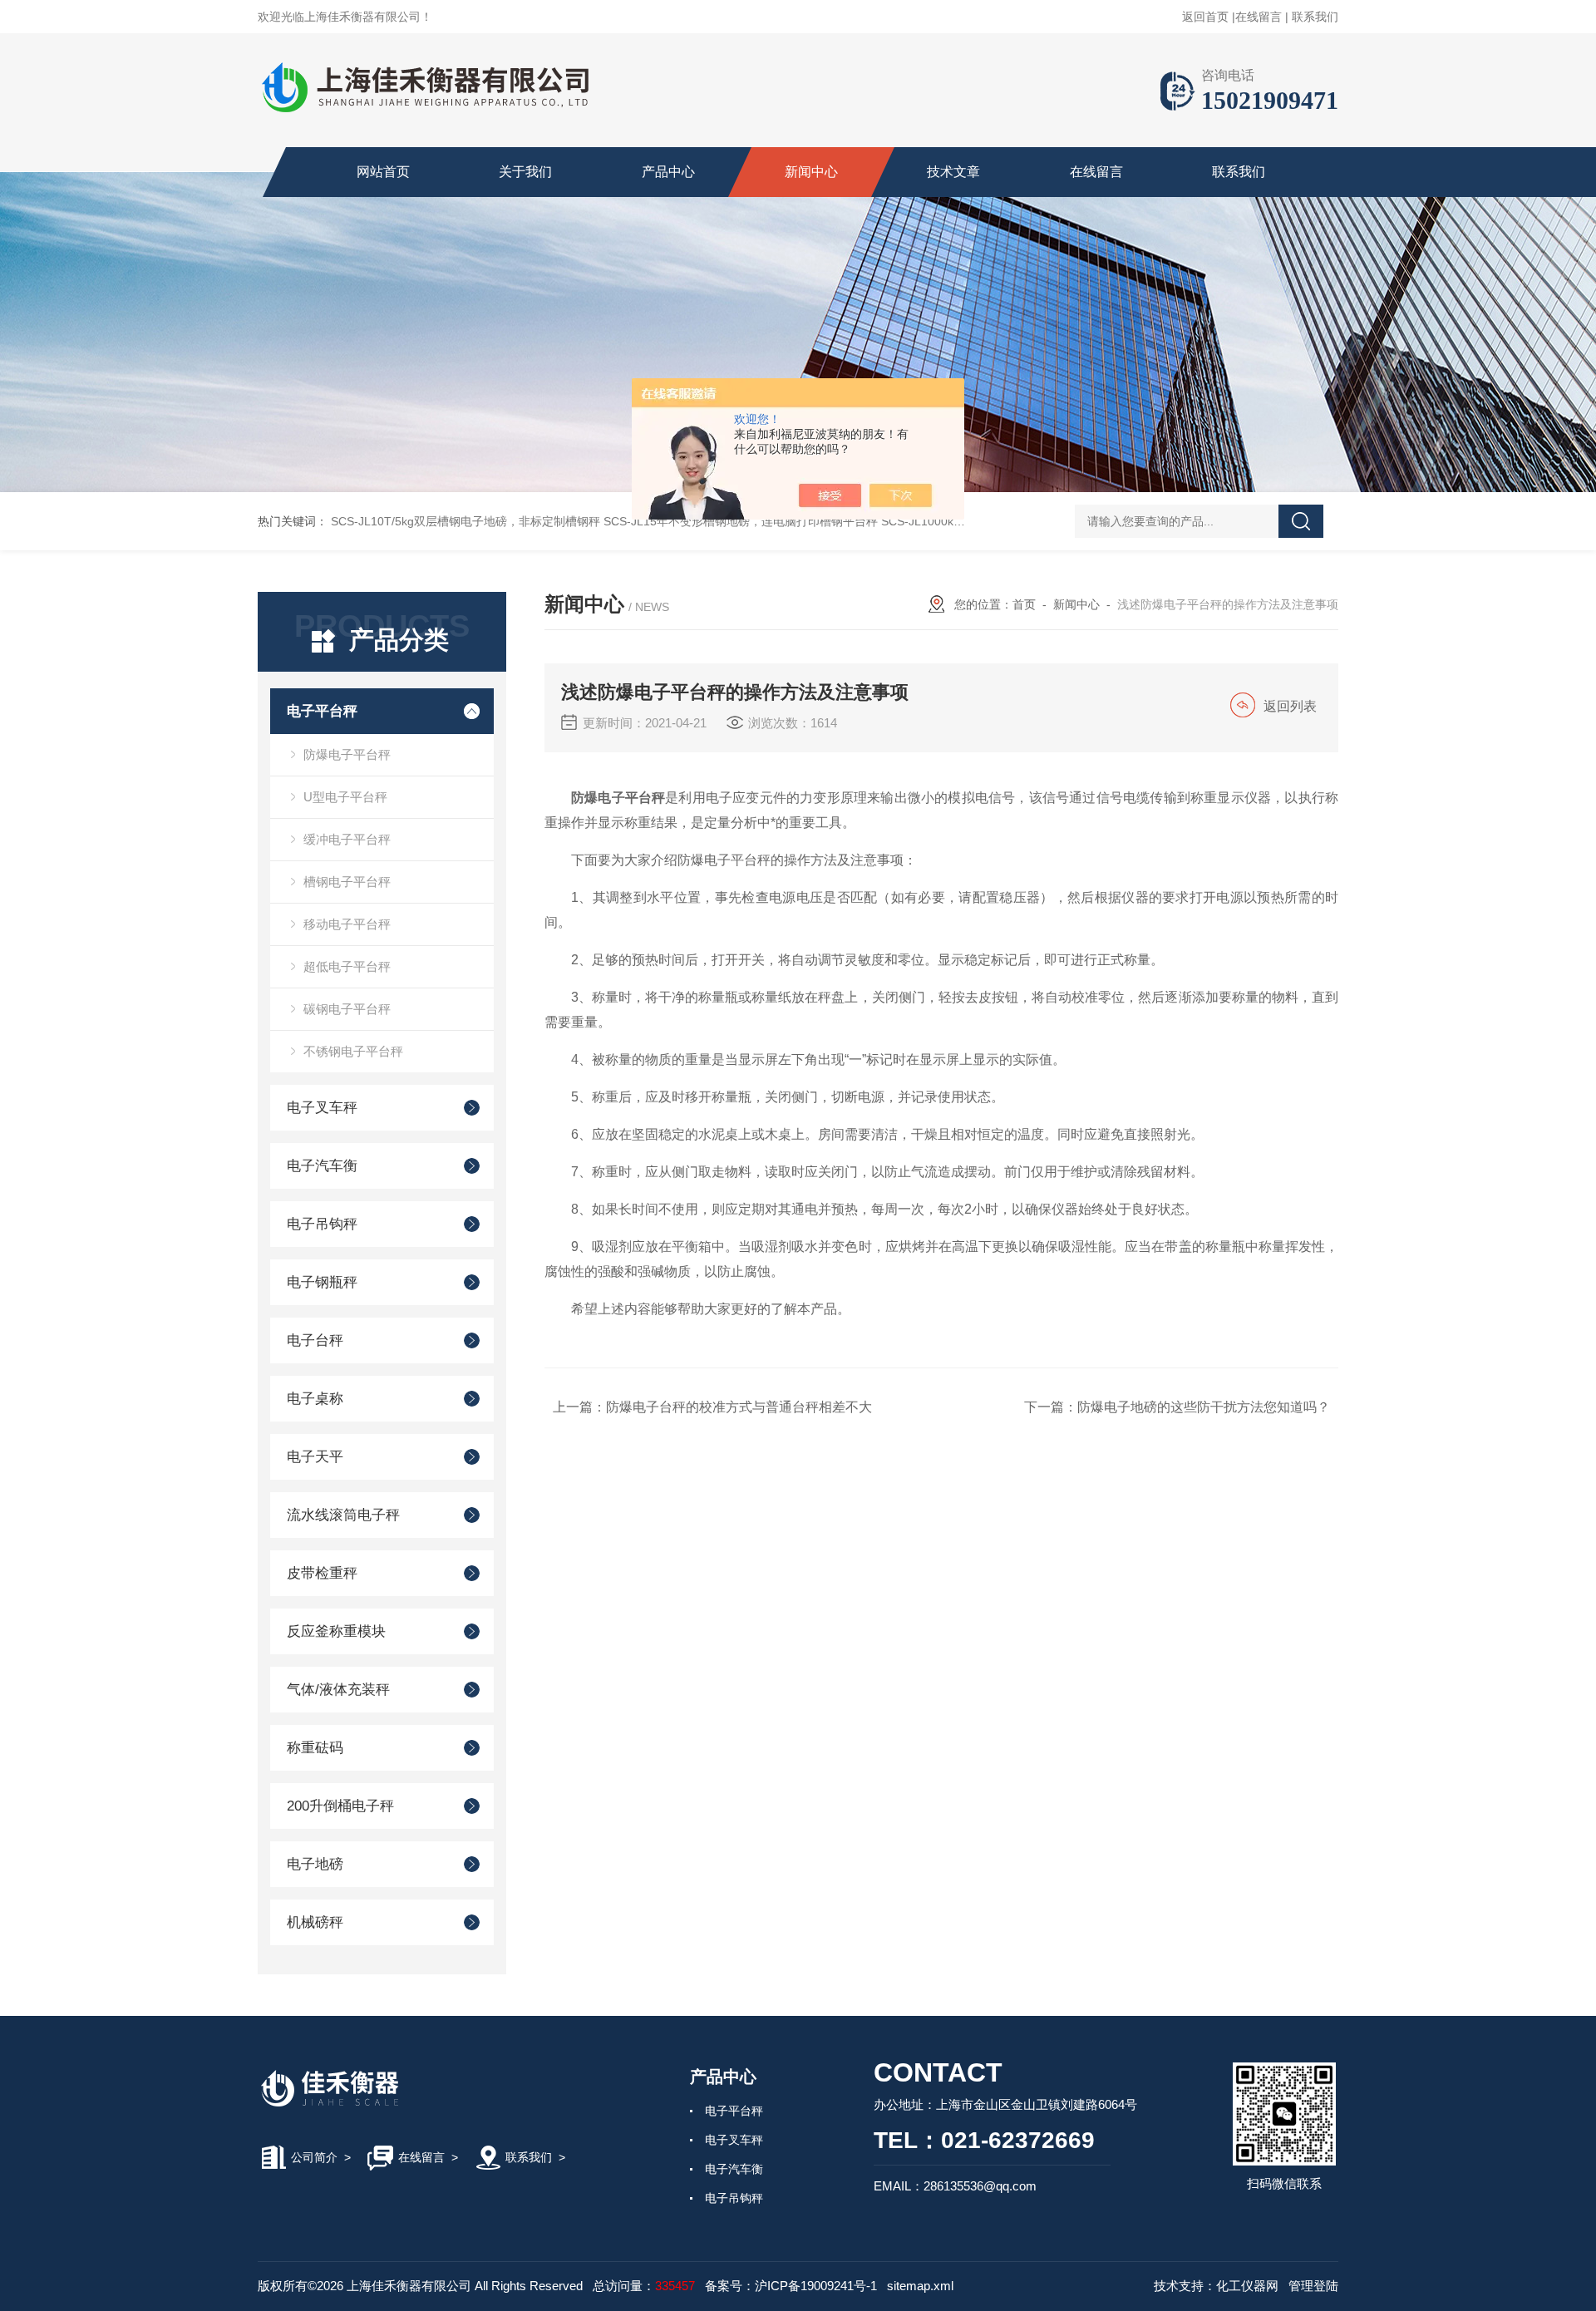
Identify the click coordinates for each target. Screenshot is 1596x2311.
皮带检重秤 (322, 1573)
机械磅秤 (315, 1922)
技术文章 (953, 172)
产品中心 (668, 172)
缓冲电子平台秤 (347, 839)
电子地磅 (315, 1864)
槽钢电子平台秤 (347, 882)
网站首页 (383, 172)
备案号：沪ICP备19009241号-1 (791, 2286)
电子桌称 (315, 1399)
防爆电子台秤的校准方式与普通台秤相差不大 (739, 1407)
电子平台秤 (322, 711)
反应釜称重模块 (336, 1631)
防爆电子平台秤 (347, 754)
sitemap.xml (920, 2286)
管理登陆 (1313, 2286)
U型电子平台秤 (345, 797)
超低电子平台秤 (347, 966)
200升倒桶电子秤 (340, 1806)
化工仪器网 (1247, 2286)
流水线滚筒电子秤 (343, 1515)
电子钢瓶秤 (322, 1282)
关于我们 (525, 172)
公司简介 (314, 2157)
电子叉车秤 (322, 1108)
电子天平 (315, 1457)
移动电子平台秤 (347, 924)
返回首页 (1205, 17)
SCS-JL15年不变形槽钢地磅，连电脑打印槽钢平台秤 (741, 521)
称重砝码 (315, 1748)
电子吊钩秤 (322, 1224)
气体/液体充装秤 (338, 1690)
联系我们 (1315, 17)
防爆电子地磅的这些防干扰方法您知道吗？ (1204, 1407)
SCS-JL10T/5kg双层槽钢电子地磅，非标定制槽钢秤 (465, 521)
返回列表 (1290, 706)
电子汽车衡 (322, 1166)
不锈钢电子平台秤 (353, 1051)
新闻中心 (811, 172)
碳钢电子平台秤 (347, 1009)
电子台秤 (315, 1340)
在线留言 (1259, 17)
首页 (1024, 604)
